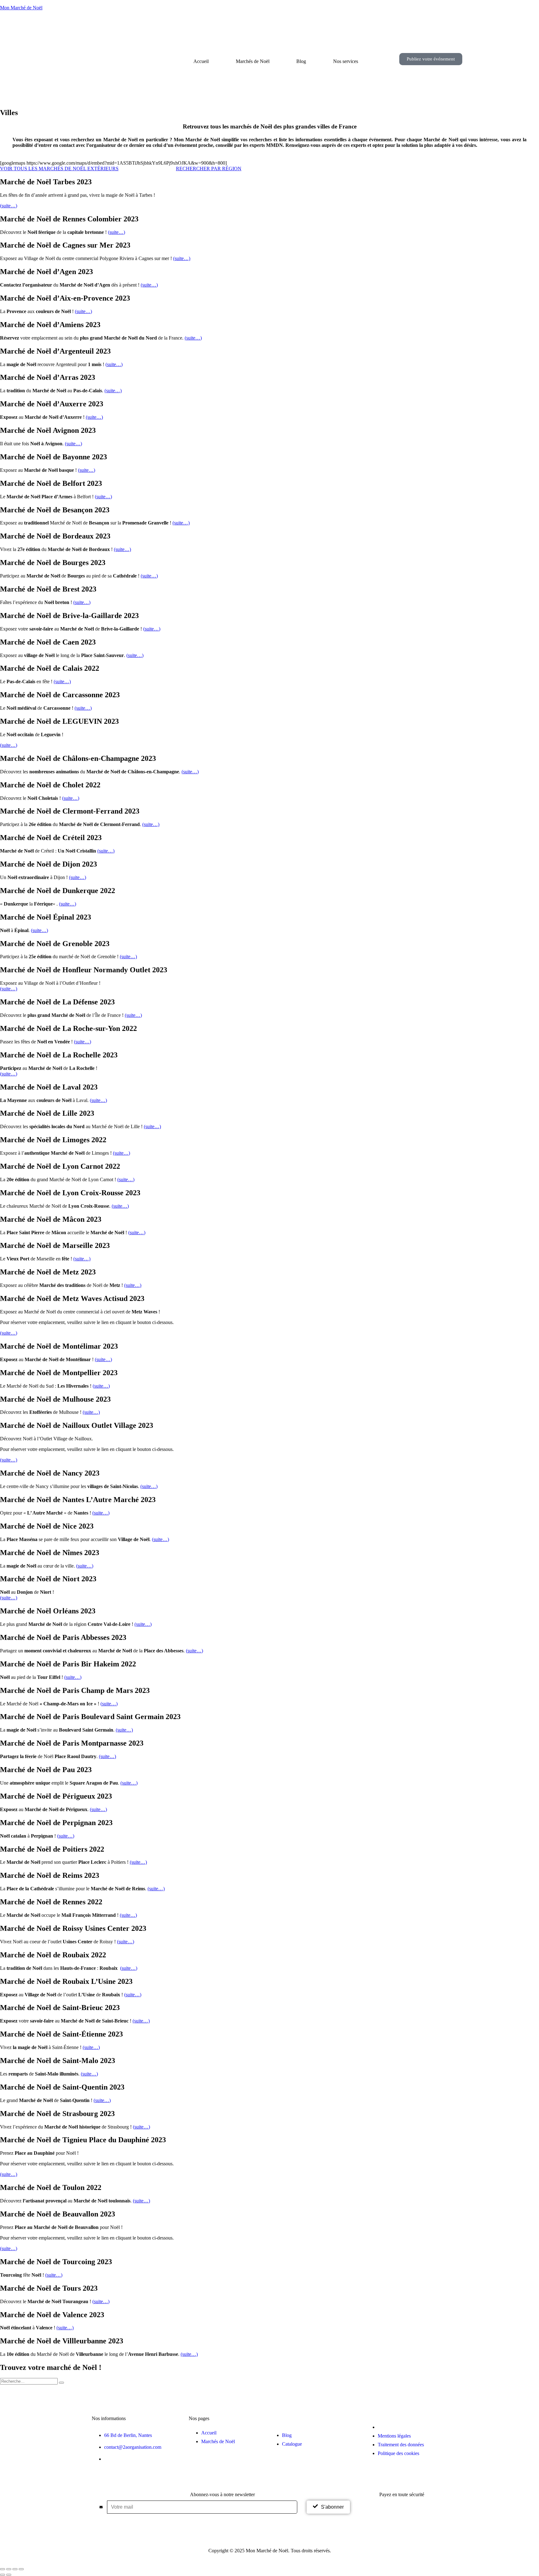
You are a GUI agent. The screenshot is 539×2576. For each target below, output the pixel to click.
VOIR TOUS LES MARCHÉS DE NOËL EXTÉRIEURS (59, 169)
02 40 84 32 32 (119, 2459)
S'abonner (332, 2507)
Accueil (201, 61)
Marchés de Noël (253, 61)
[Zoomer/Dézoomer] (2, 2569)
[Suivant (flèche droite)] (9, 2575)
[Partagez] (15, 2569)
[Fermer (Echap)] (21, 2569)
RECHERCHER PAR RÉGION (209, 169)
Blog (301, 61)
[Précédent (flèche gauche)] (2, 2575)
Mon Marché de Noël (21, 8)
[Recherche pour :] (29, 2381)
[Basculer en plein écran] (9, 2569)
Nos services (346, 61)
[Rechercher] (61, 2383)
